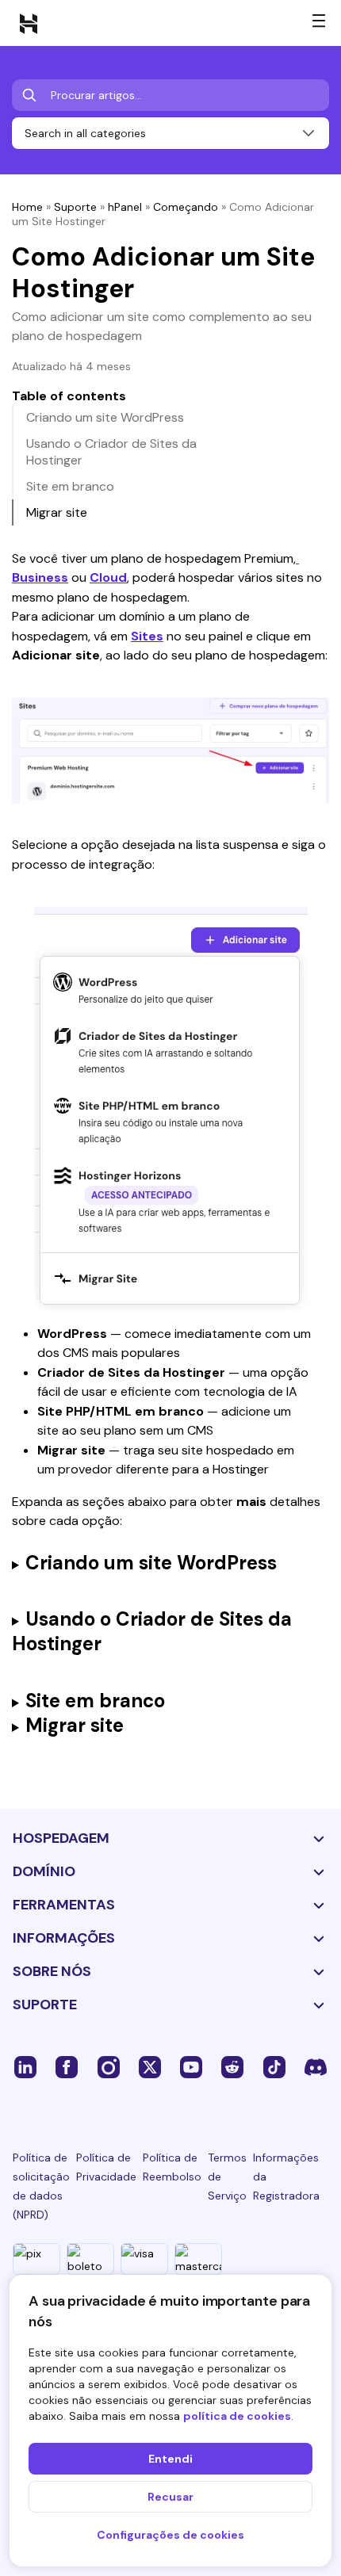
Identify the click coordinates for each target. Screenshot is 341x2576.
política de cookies (237, 2416)
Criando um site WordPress (105, 417)
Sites (147, 636)
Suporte (75, 207)
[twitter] (150, 2066)
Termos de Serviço (227, 2177)
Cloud (108, 577)
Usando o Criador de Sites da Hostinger (111, 452)
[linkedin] (25, 2066)
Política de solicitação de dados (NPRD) (41, 2186)
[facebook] (67, 2066)
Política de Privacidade (106, 2167)
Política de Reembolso (172, 2167)
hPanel (125, 207)
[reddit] (232, 2066)
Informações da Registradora (286, 2177)
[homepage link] (29, 23)
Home (27, 207)
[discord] (316, 2066)
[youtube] (191, 2066)
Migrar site (57, 512)
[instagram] (109, 2066)
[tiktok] (274, 2066)
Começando (186, 207)
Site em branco (70, 486)
